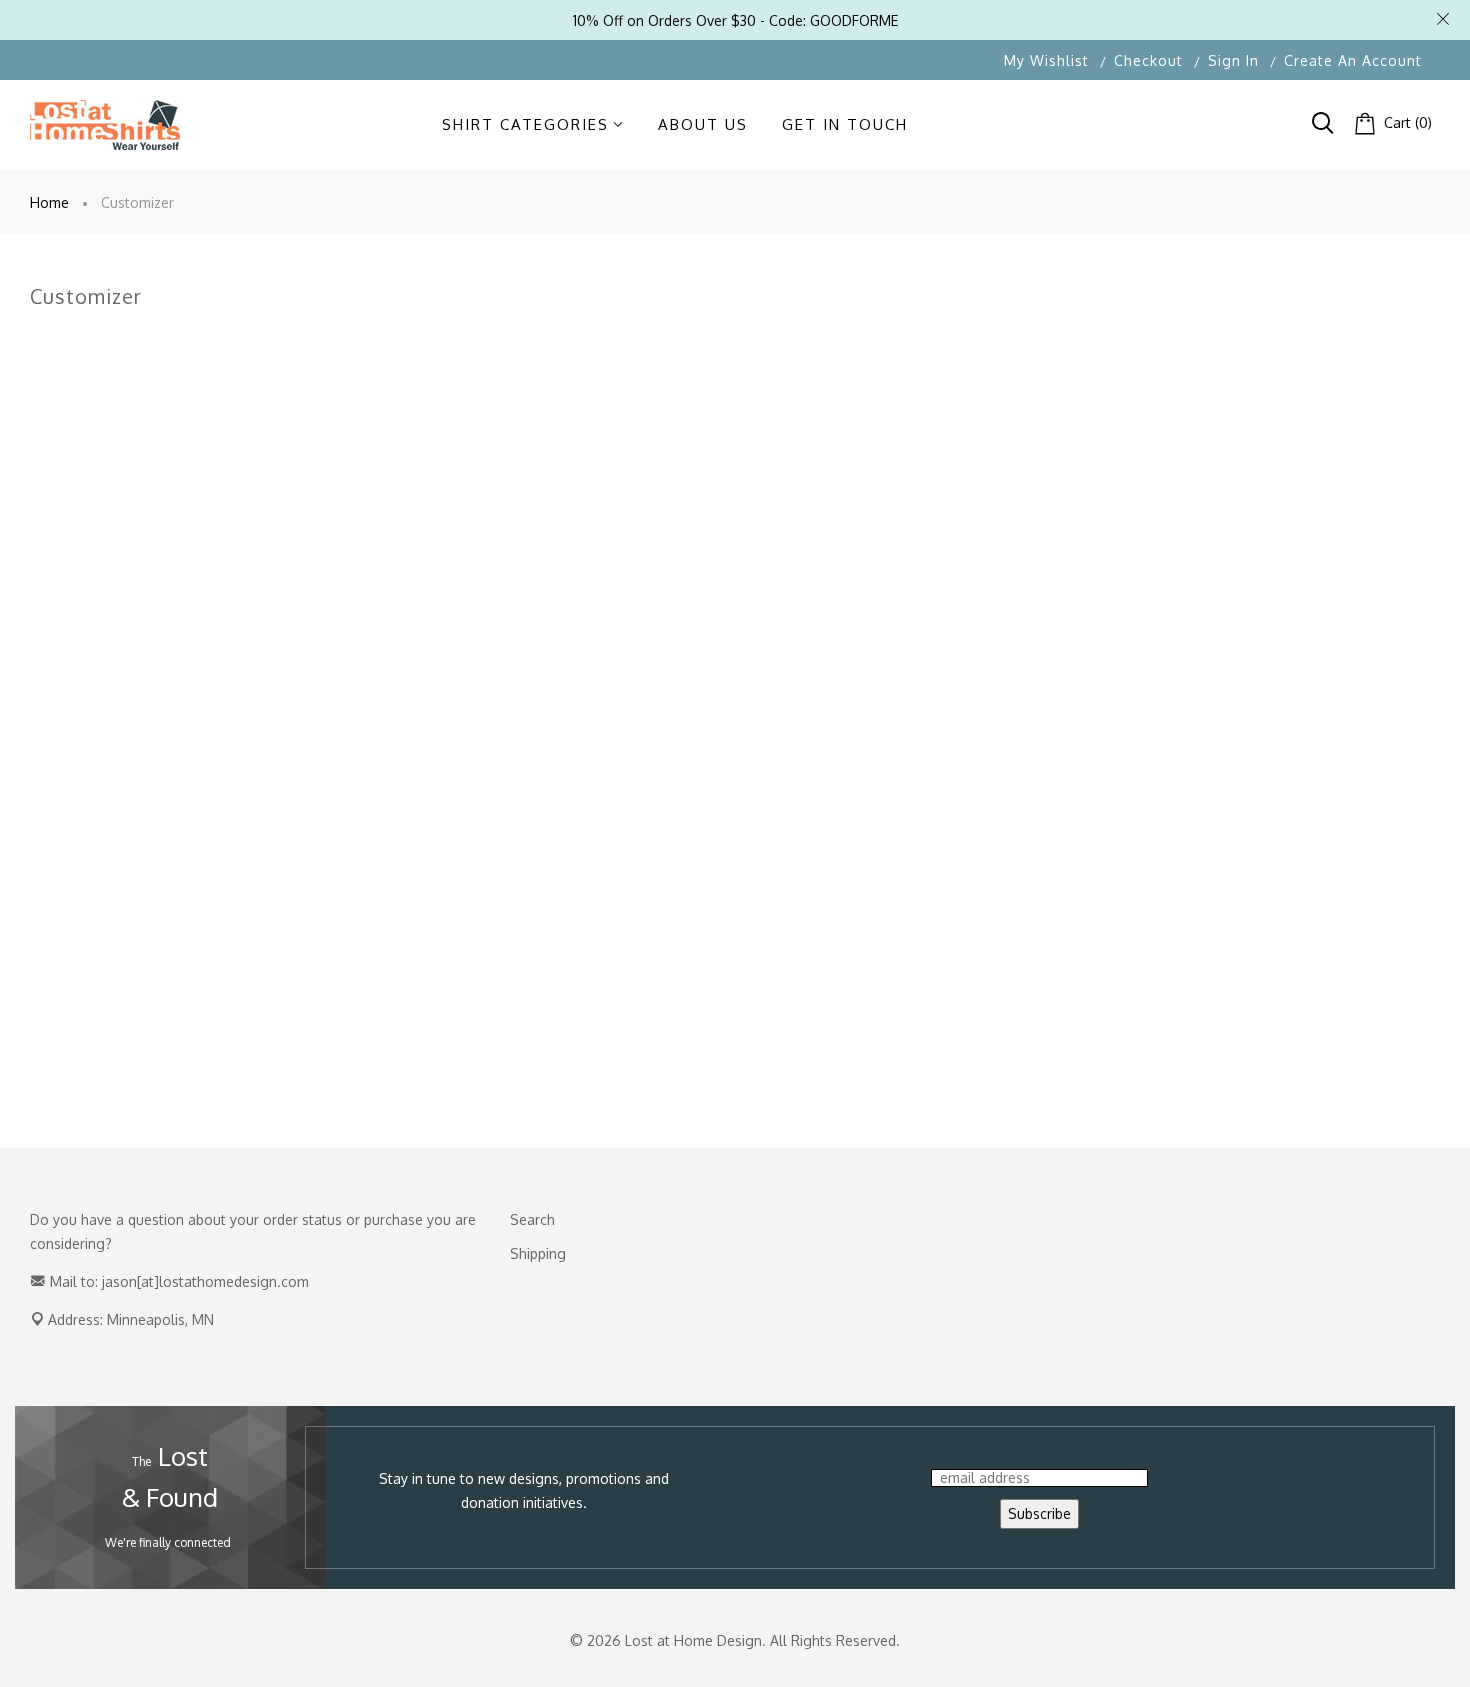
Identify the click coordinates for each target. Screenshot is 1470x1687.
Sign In (1233, 60)
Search (532, 1219)
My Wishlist (1046, 60)
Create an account (1353, 60)
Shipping (538, 1253)
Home (49, 202)
